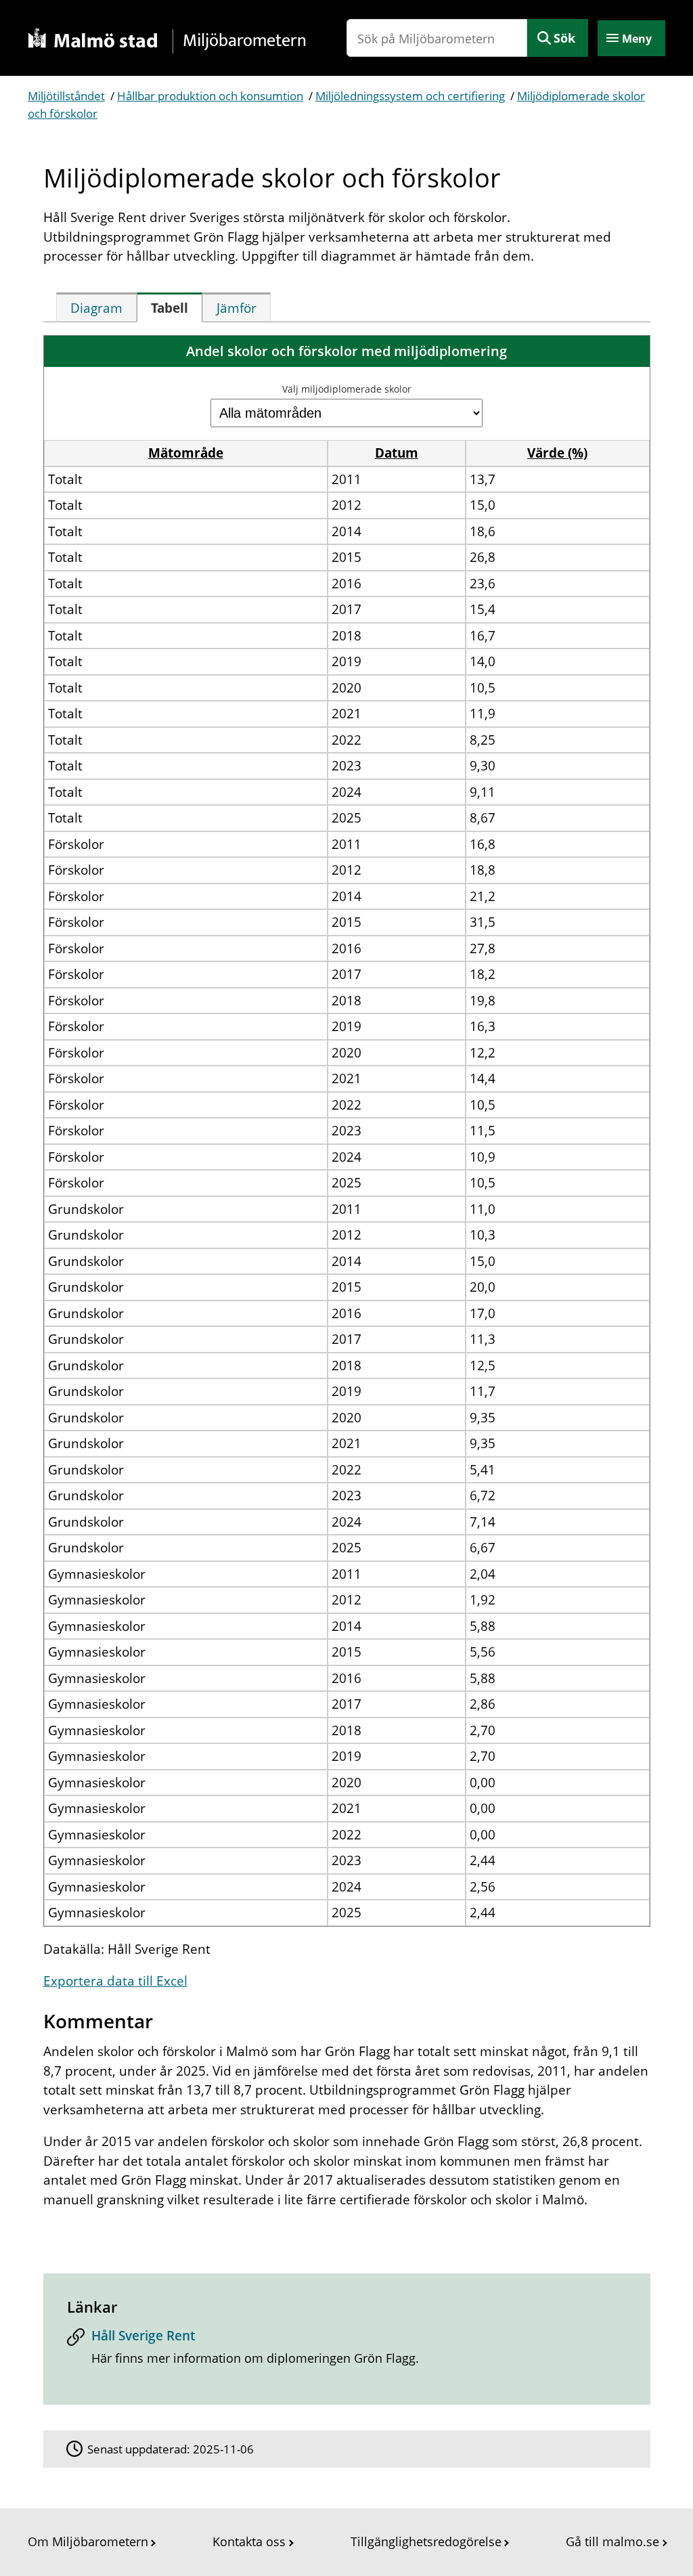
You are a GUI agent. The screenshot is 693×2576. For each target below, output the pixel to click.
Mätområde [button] (186, 453)
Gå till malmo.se (612, 2541)
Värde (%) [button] (557, 453)
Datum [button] (397, 453)
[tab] (96, 307)
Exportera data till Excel (115, 1981)
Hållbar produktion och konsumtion (210, 96)
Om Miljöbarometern (88, 2541)
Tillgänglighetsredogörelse (426, 2541)
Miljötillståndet (66, 96)
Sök (564, 38)
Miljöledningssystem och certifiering (410, 96)
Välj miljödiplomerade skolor (347, 389)
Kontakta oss (249, 2541)
